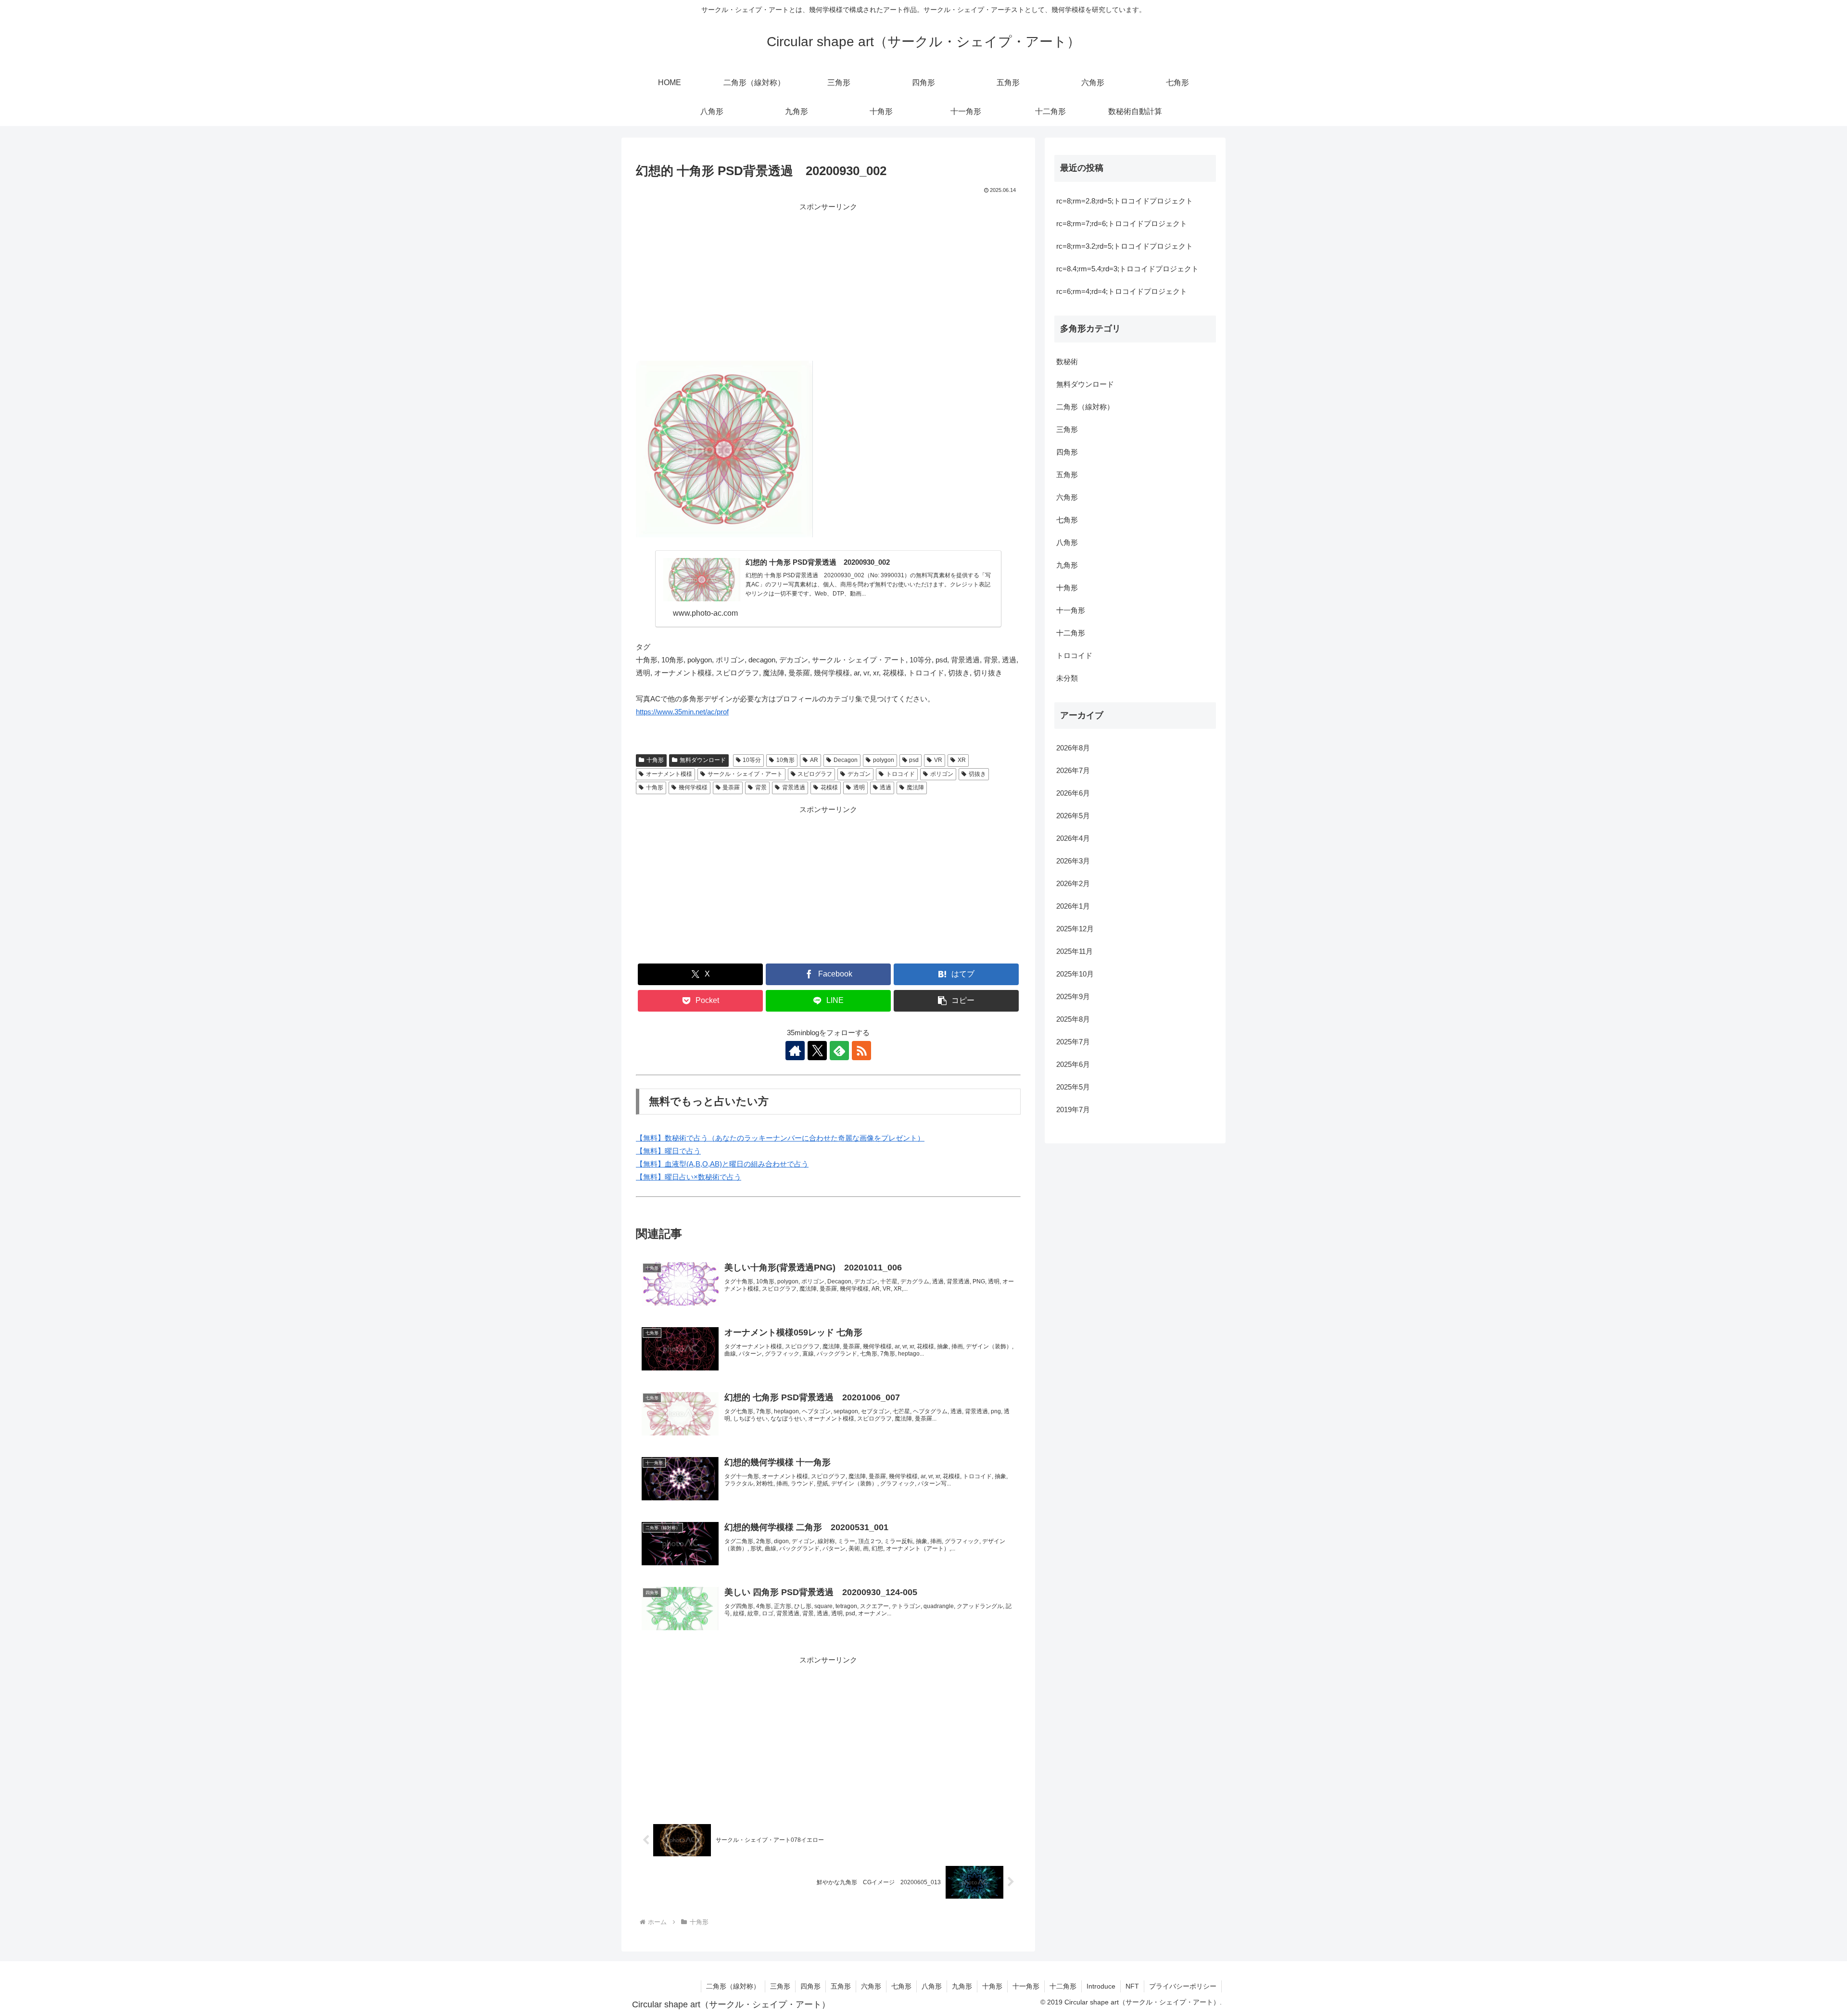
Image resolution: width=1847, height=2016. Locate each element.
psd (914, 760)
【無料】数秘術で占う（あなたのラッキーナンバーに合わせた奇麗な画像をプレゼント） (780, 1138)
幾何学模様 (693, 787)
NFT (1132, 1986)
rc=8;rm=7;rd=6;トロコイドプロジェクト (1122, 223)
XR (962, 760)
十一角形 (1071, 610)
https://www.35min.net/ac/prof (682, 712)
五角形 (1067, 475)
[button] (956, 1001)
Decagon (846, 760)
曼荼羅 (731, 787)
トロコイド (900, 774)
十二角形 (1071, 633)
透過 (886, 787)
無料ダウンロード (703, 760)
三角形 (1067, 429)
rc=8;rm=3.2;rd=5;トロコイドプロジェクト (1125, 246)
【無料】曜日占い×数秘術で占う (689, 1177)
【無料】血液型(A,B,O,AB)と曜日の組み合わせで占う (722, 1164)
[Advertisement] (828, 280)
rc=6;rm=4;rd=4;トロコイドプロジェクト (1122, 291)
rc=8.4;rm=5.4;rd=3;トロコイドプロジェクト (1127, 269)
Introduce (1101, 1986)
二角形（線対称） (1085, 407)
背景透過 (794, 787)
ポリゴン (942, 774)
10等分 (752, 760)
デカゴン (859, 774)
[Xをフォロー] (817, 1051)
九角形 (1067, 565)
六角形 (1067, 497)
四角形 (1067, 452)
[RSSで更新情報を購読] (861, 1051)
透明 (859, 787)
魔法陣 (915, 787)
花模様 (829, 787)
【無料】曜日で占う (668, 1151)
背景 (761, 787)
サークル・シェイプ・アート (745, 774)
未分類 (1067, 678)
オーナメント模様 (669, 774)
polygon (884, 760)
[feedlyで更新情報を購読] (839, 1051)
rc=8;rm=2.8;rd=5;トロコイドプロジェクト (1125, 201)
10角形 (785, 760)
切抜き (977, 774)
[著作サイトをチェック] (795, 1051)
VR (938, 760)
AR (814, 760)
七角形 (1067, 520)
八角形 (1067, 542)
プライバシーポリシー (1183, 1986)
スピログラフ (815, 774)
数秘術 (1067, 361)
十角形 (655, 760)
